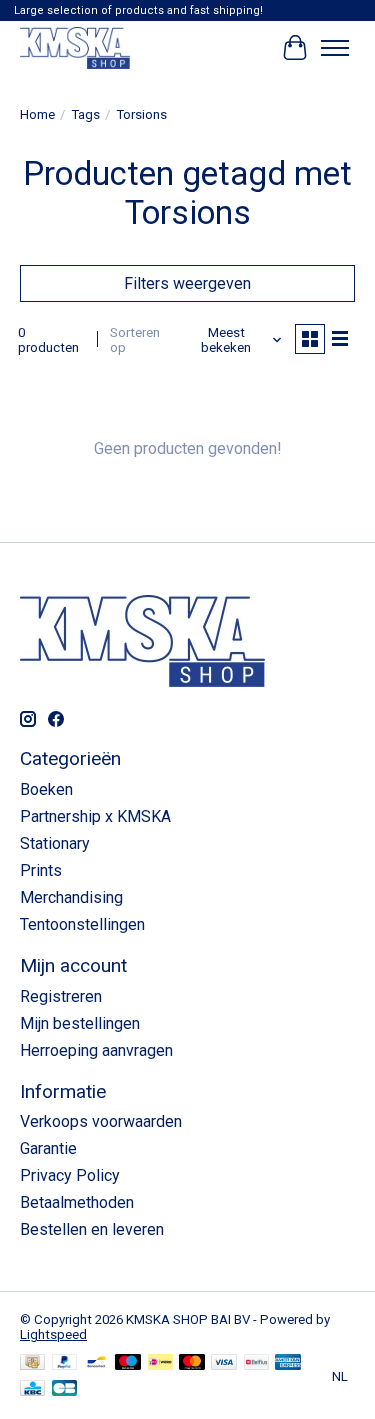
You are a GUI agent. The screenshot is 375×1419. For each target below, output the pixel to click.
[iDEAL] (160, 1363)
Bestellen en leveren (92, 1229)
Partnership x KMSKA (95, 816)
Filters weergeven (187, 283)
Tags (85, 114)
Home (37, 114)
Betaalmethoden (77, 1202)
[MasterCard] (192, 1363)
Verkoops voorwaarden (101, 1121)
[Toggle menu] (335, 48)
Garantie (48, 1148)
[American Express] (288, 1363)
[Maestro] (128, 1363)
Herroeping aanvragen (96, 1050)
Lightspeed (53, 1334)
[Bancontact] (96, 1363)
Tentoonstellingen (82, 924)
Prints (41, 870)
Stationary (55, 843)
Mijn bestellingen (80, 1023)
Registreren (61, 996)
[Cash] (32, 1363)
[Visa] (224, 1363)
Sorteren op (135, 340)
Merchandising (71, 897)
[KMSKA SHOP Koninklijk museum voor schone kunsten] (75, 47)
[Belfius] (256, 1363)
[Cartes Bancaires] (64, 1389)
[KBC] (32, 1389)
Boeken (46, 789)
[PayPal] (65, 1363)
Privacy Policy (70, 1175)
